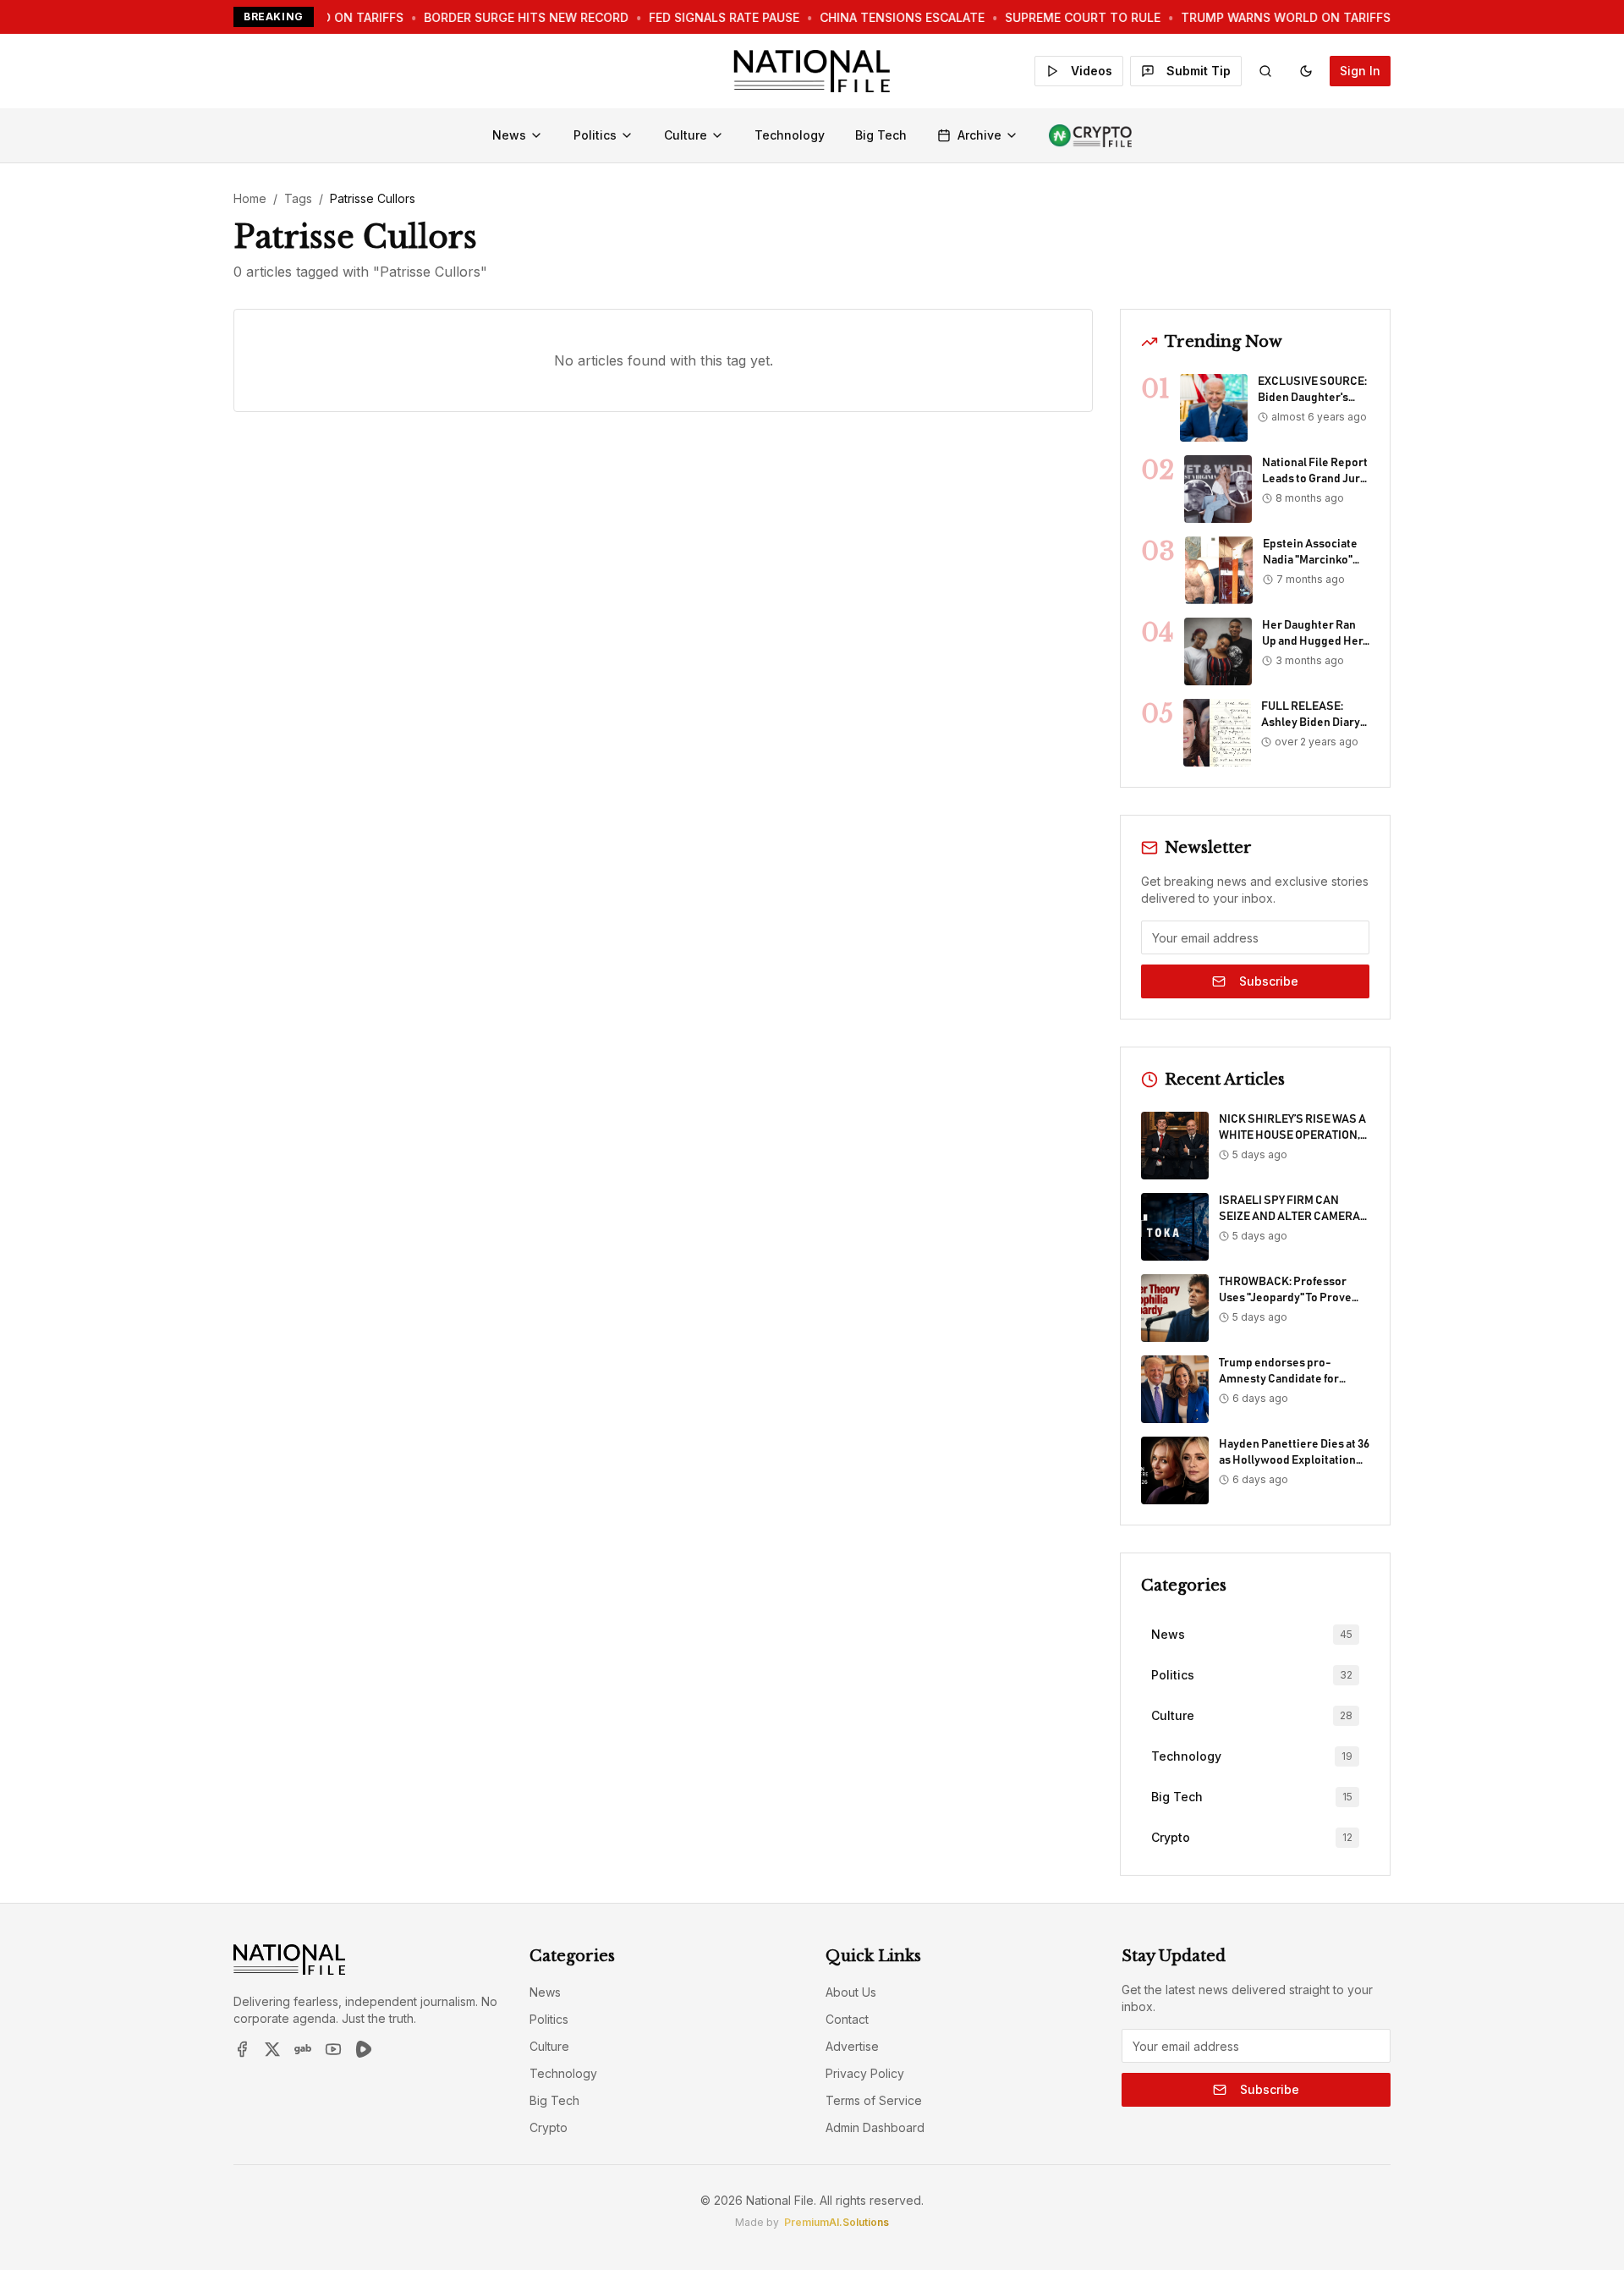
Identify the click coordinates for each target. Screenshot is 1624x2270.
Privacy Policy (865, 2073)
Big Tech (881, 135)
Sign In (1360, 71)
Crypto (549, 2127)
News (509, 135)
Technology (790, 135)
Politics (595, 135)
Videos (1092, 71)
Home (250, 198)
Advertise (852, 2046)
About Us (851, 1992)
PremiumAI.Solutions (837, 2222)
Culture (686, 135)
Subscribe (1269, 981)
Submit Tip (1199, 71)
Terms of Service (874, 2100)
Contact (847, 2019)
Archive (979, 135)
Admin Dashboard (875, 2127)
